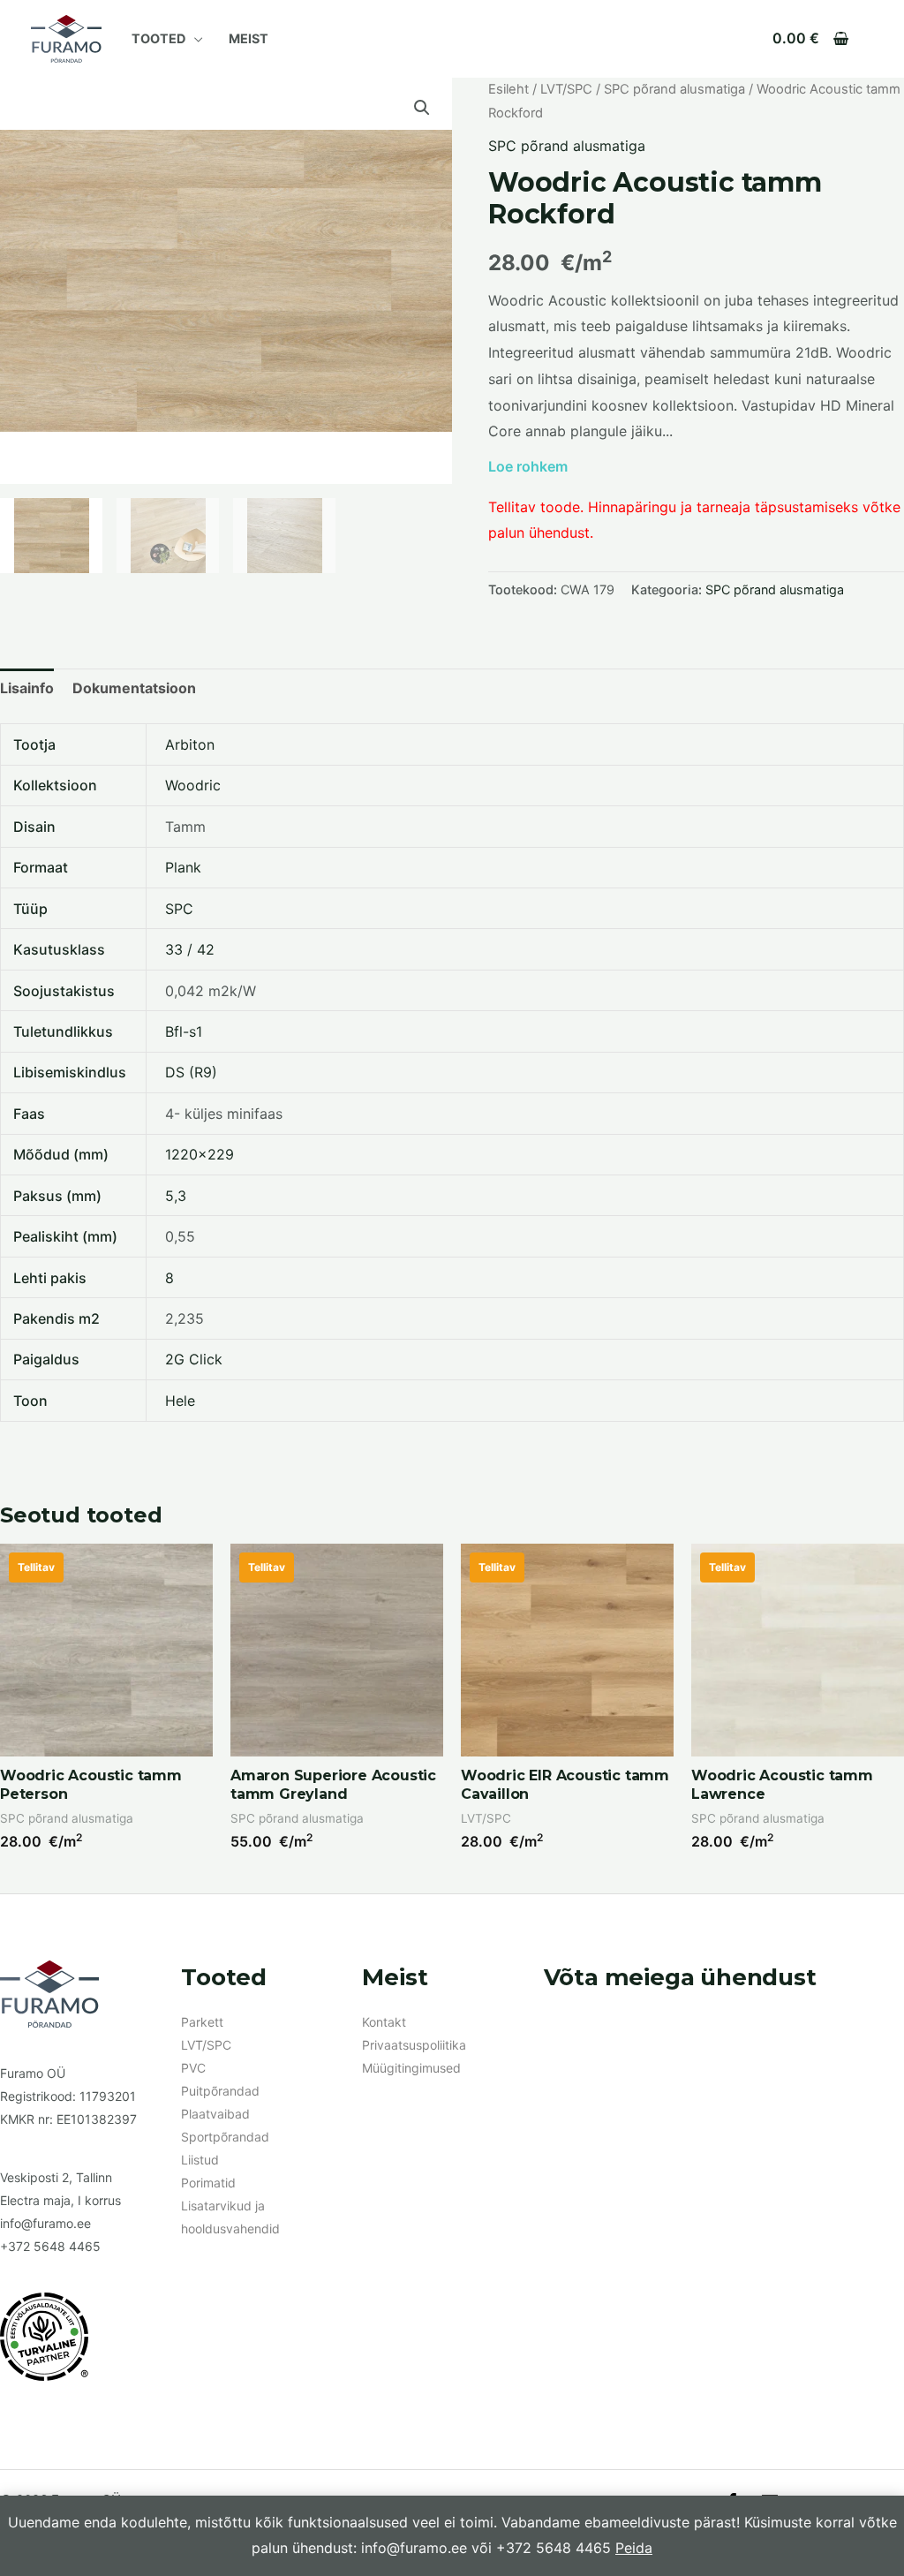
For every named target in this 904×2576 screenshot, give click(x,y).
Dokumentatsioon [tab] (134, 688)
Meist (249, 38)
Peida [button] (634, 2548)
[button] (422, 108)
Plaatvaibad (215, 2114)
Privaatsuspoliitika (414, 2045)
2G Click (194, 1359)
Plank (183, 867)
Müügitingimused (411, 2068)
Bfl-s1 (184, 1031)
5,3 (176, 1196)
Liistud (200, 2160)
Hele (180, 1401)
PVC (193, 2068)
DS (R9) (191, 1072)
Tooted (158, 38)
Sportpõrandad (225, 2137)
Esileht (508, 89)
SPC (179, 909)
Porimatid (208, 2183)
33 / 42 (190, 949)
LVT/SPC (566, 89)
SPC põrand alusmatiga (674, 89)
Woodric (193, 785)
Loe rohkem (528, 466)
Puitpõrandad (220, 2091)
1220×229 (200, 1154)
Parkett (202, 2022)
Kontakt (384, 2022)
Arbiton (190, 744)
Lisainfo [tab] (27, 688)
